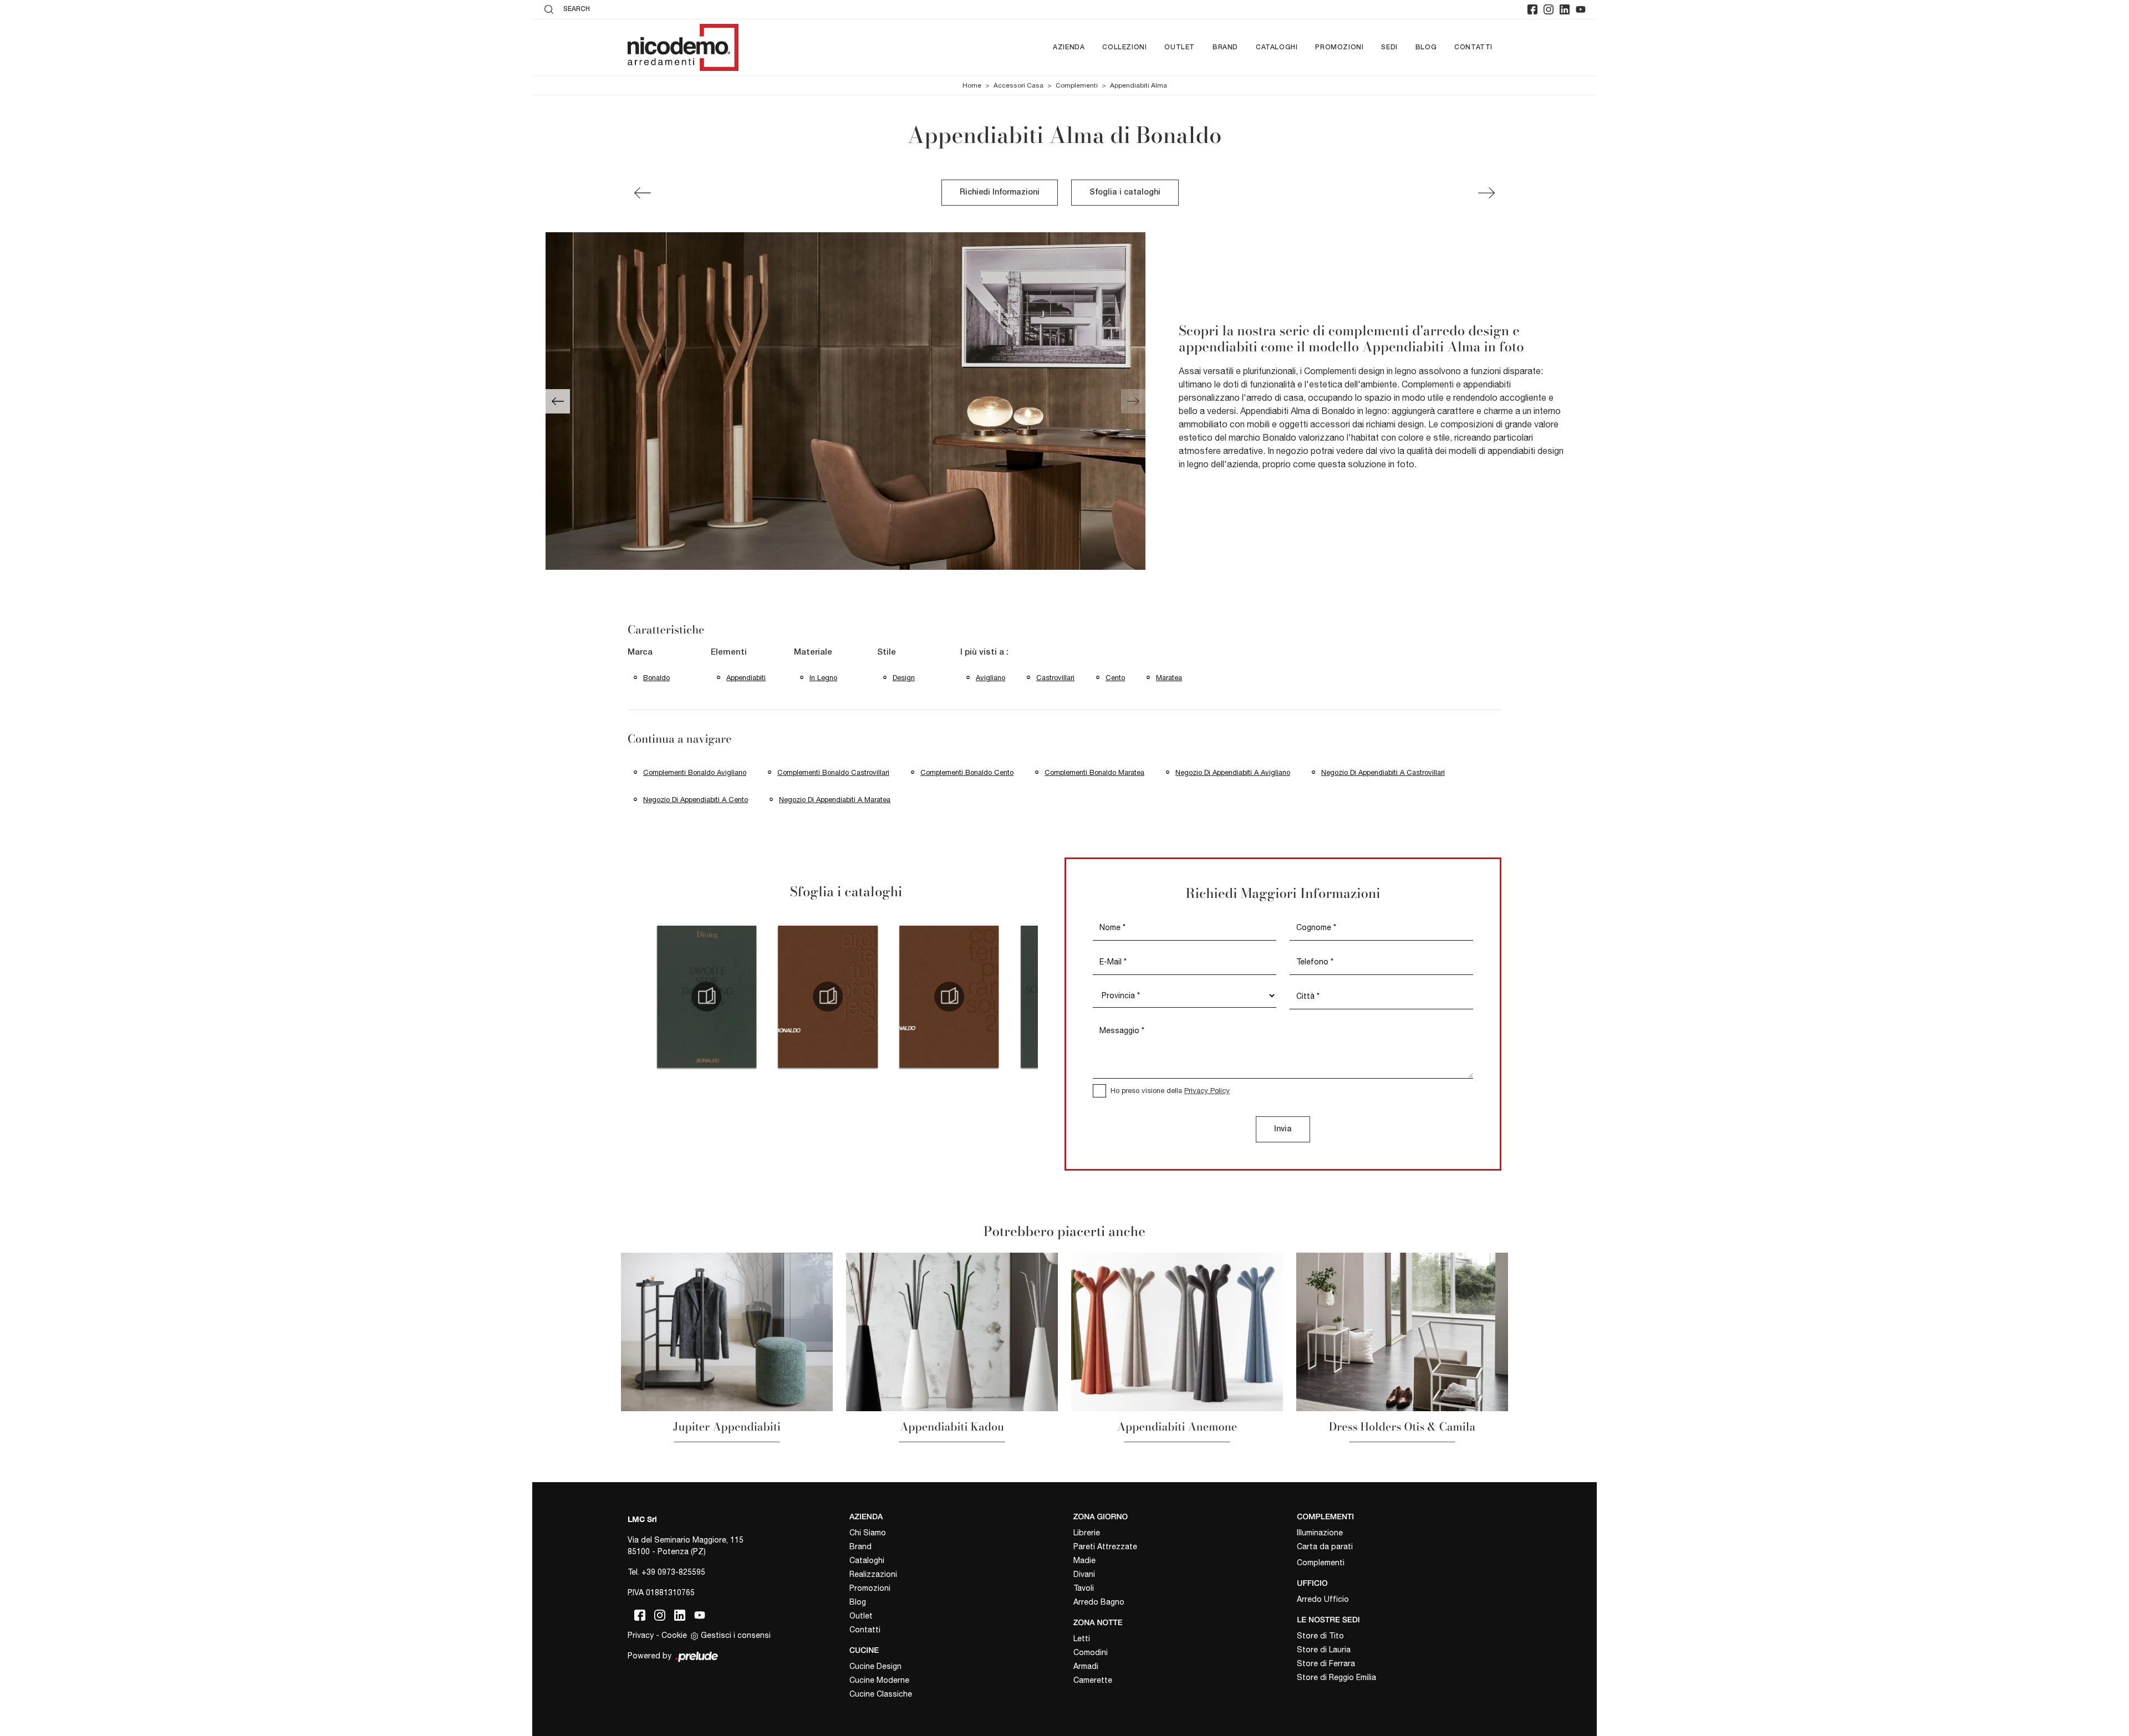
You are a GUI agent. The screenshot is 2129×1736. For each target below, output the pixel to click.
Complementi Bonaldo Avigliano (695, 772)
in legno (823, 678)
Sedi (1389, 47)
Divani (1084, 1574)
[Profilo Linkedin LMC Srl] (1565, 9)
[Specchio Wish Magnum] (643, 193)
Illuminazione (1320, 1533)
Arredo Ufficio (1323, 1599)
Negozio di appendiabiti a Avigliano (1233, 772)
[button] (558, 401)
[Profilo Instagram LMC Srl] (1549, 9)
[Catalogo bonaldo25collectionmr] (949, 997)
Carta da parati (1325, 1546)
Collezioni (1124, 47)
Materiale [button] (813, 652)
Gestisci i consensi (736, 1635)
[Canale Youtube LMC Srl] (1581, 9)
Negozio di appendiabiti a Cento (696, 800)
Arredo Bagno (1099, 1602)
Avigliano (990, 678)
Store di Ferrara (1326, 1663)
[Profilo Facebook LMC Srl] (1532, 9)
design (904, 678)
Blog (1426, 47)
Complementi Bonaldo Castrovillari (833, 772)
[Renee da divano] (1486, 193)
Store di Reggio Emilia (1336, 1677)
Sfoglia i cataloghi (1125, 193)
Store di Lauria (1324, 1650)
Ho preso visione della (1170, 1091)
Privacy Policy (1207, 1091)
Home (972, 85)
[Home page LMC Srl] (683, 47)
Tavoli (1084, 1588)
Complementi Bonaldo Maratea (1094, 772)
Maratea (1169, 678)
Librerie (1087, 1533)
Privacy (641, 1635)
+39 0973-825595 (673, 1572)
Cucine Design (875, 1666)
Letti (1082, 1638)
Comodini (1091, 1652)
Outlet (1180, 47)
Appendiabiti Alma (1139, 85)
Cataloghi (1277, 47)
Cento (1115, 678)
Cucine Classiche (881, 1694)
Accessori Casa (1018, 85)
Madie (1084, 1560)
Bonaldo (656, 678)
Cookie (674, 1635)
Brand (1225, 47)
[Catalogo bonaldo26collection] (828, 997)
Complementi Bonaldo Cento (967, 772)
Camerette (1093, 1680)
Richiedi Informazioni (1000, 193)
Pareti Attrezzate (1105, 1546)
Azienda (1069, 47)
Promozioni (1339, 47)
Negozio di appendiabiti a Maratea (835, 800)
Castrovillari (1055, 678)
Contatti (1473, 47)
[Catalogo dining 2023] (707, 997)
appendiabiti (746, 678)
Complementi (1077, 85)
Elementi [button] (729, 652)
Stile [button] (887, 652)
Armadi (1086, 1666)
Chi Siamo (868, 1533)
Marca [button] (640, 652)
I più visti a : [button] (984, 652)
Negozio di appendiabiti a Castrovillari (1383, 772)
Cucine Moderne (879, 1680)
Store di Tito (1320, 1636)
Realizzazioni (873, 1574)
